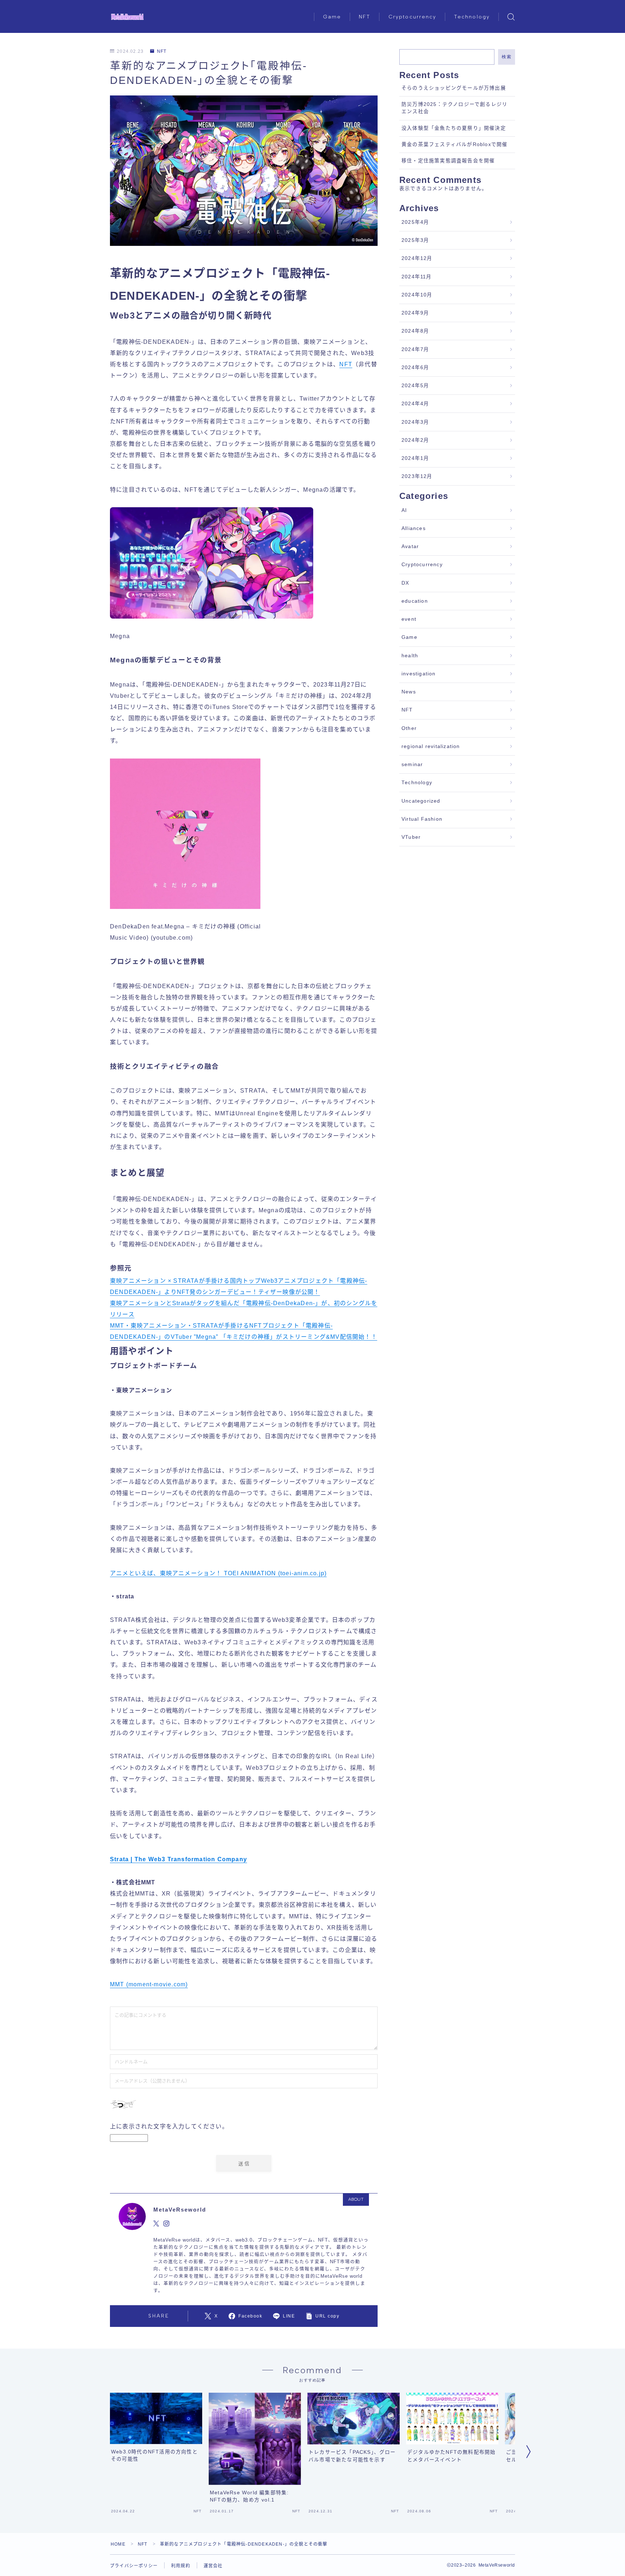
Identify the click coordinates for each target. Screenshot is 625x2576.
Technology (472, 17)
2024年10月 (417, 295)
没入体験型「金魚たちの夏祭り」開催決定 (454, 128)
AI (404, 510)
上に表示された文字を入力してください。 (169, 2126)
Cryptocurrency (412, 17)
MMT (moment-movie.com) (149, 1984)
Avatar (410, 546)
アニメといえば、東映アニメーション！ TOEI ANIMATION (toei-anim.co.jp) (218, 1573)
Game (332, 17)
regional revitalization (431, 746)
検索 (507, 57)
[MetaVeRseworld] (127, 17)
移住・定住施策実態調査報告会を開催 (448, 161)
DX (405, 583)
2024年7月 (415, 349)
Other (409, 728)
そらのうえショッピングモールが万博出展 (454, 88)
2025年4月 (415, 222)
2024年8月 (415, 331)
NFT (365, 17)
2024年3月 (415, 422)
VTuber (411, 837)
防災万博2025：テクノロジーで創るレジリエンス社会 (454, 108)
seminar (412, 764)
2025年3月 (415, 240)
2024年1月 (415, 458)
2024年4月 (415, 404)
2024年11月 (417, 277)
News (409, 692)
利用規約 (181, 2566)
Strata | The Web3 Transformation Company (178, 1859)
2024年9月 (415, 313)
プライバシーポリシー (134, 2566)
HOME (118, 2544)
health (410, 656)
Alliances (414, 528)
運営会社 (213, 2566)
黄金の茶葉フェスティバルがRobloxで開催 (454, 144)
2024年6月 (415, 368)
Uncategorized (421, 801)
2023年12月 (417, 476)
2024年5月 (415, 386)
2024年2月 (415, 440)
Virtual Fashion (422, 819)
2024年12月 (417, 258)
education (415, 601)
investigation (419, 674)
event (409, 619)
